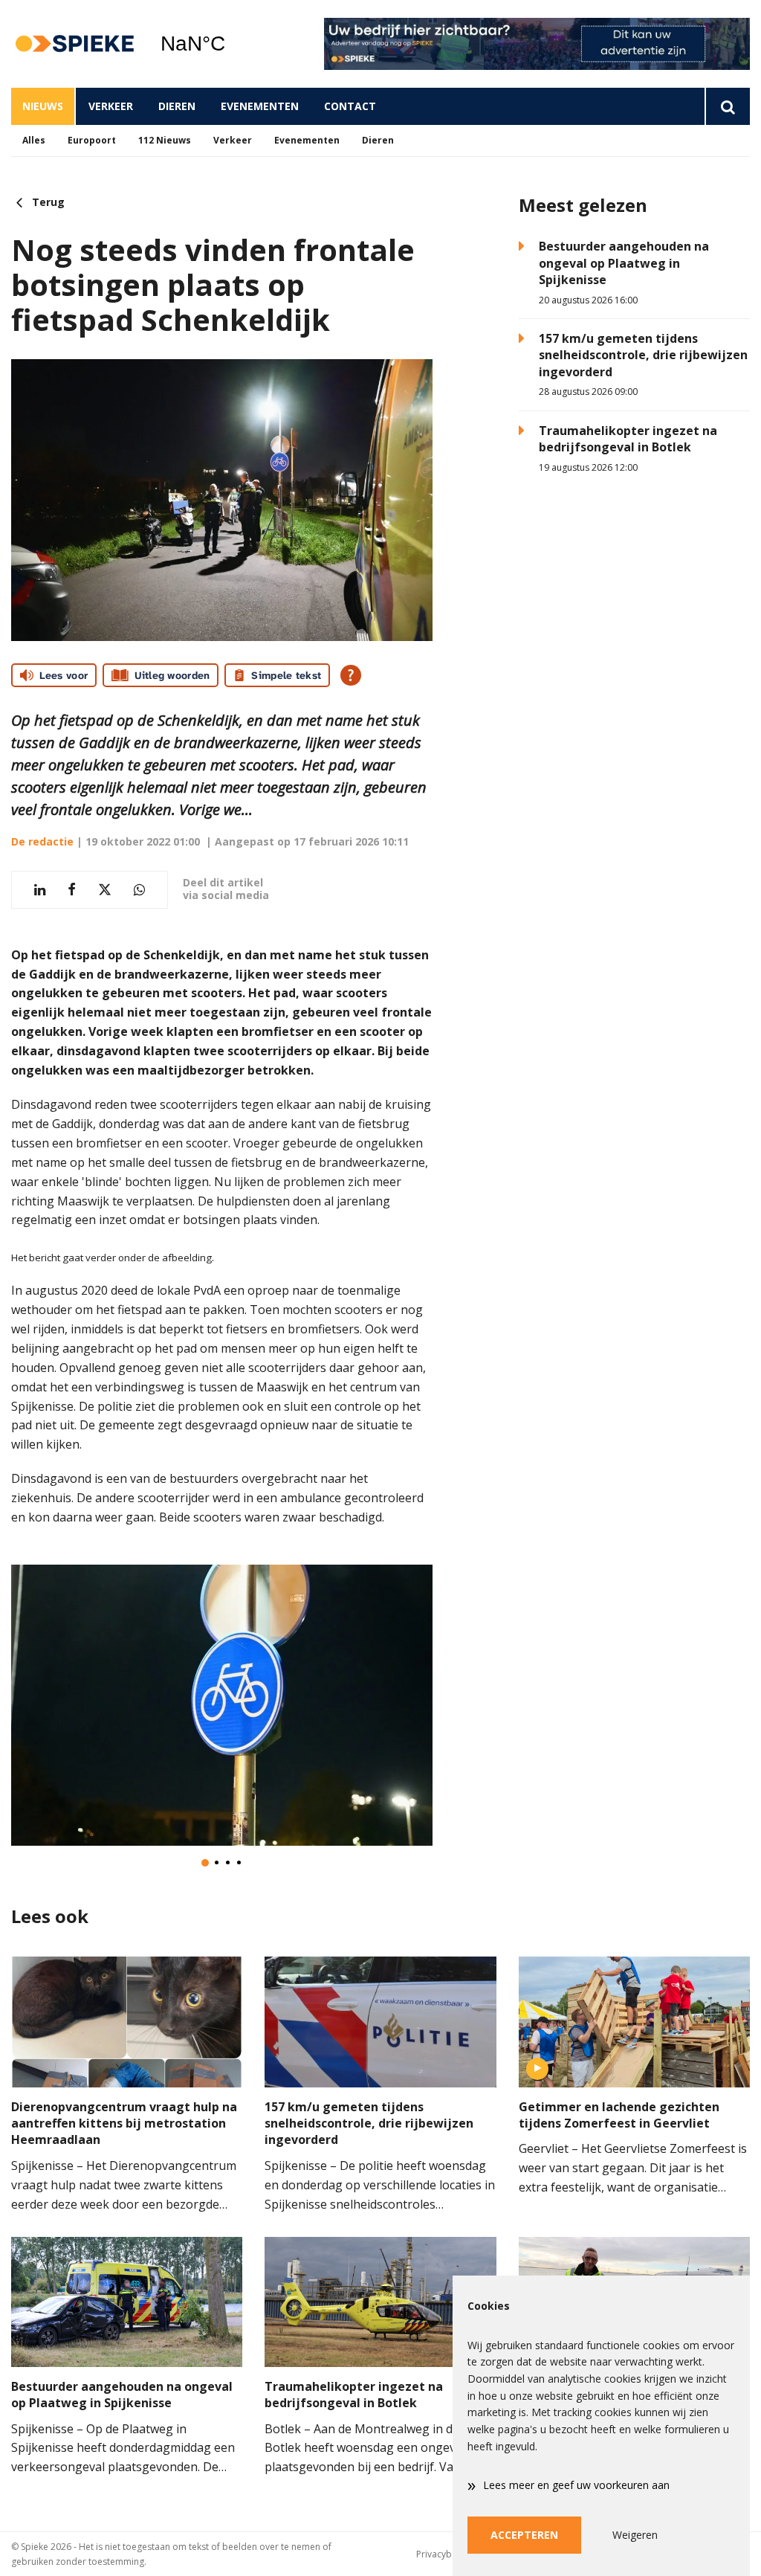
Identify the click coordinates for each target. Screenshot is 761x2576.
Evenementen (260, 106)
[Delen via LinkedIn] (40, 890)
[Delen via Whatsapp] (139, 890)
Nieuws (43, 106)
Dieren (177, 106)
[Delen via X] (105, 890)
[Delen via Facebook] (72, 890)
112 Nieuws (165, 140)
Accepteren (524, 2535)
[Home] (74, 44)
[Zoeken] (727, 106)
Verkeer (111, 106)
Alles (34, 140)
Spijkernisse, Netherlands (231, 44)
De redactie (42, 841)
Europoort (92, 140)
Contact (350, 106)
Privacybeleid (444, 2554)
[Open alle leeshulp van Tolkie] (351, 675)
